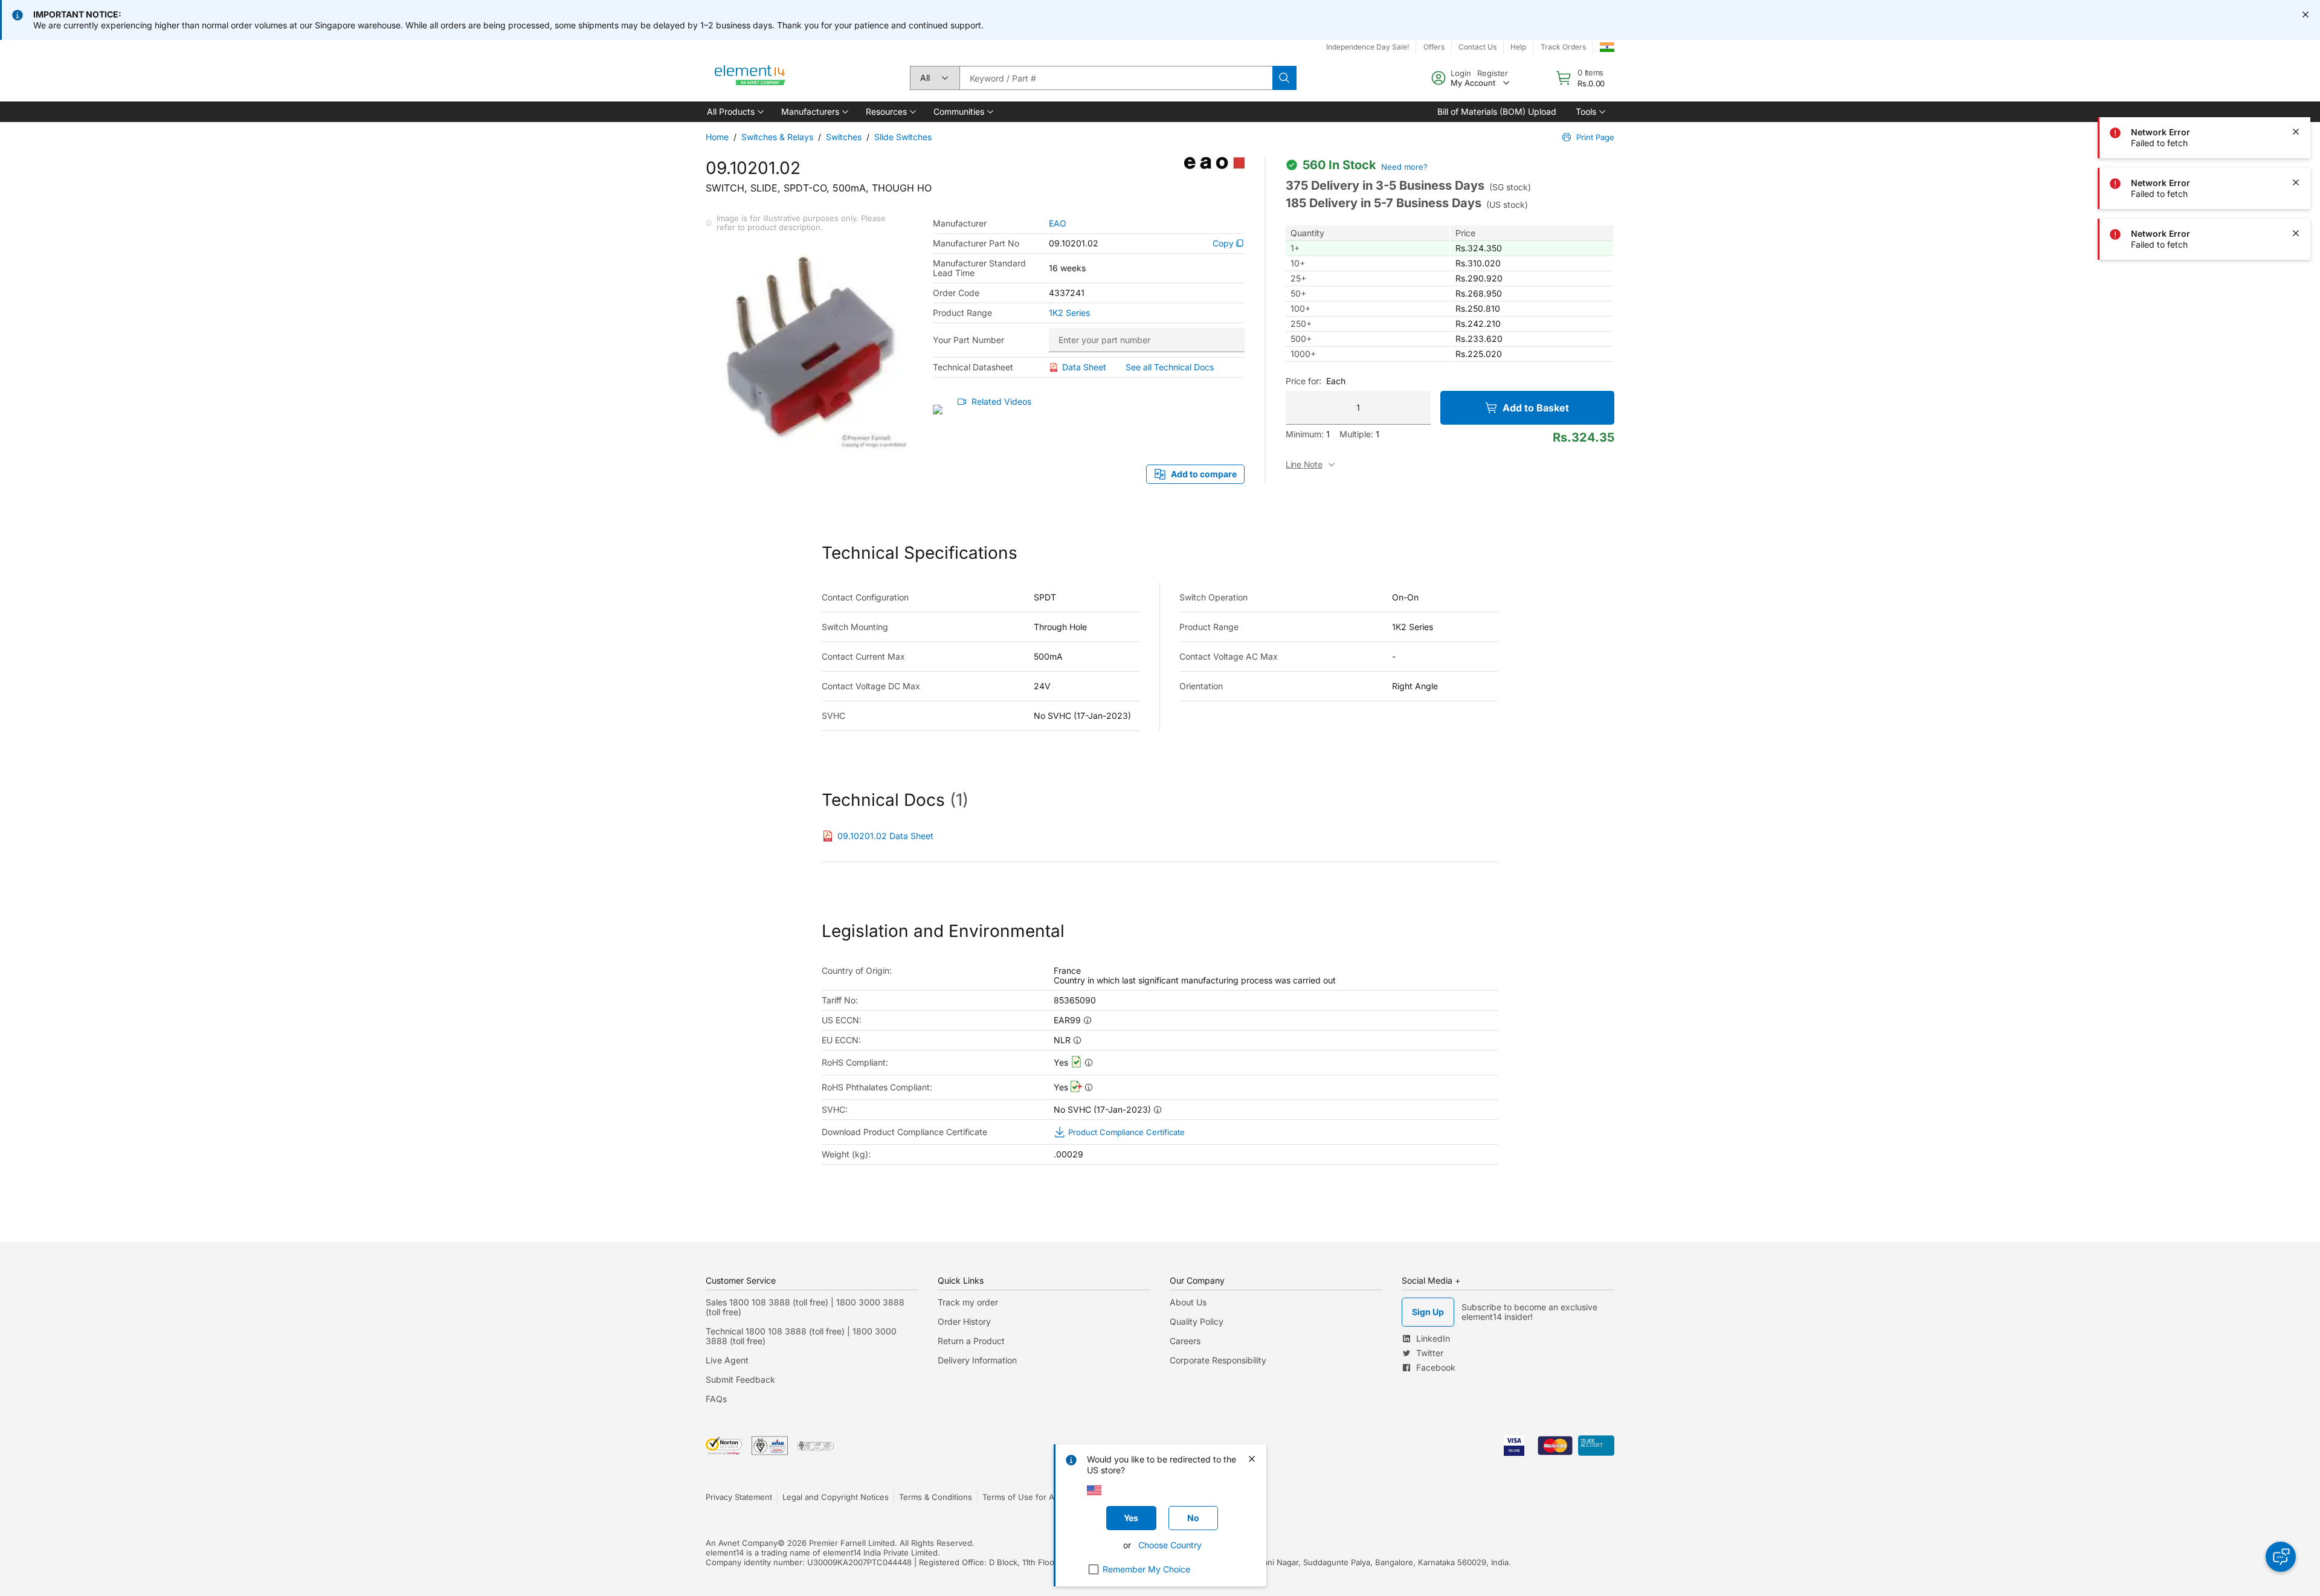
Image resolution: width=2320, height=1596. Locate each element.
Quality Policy (1197, 1321)
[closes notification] (2305, 14)
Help (1518, 47)
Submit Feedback (740, 1379)
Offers (1434, 47)
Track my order (968, 1302)
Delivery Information (977, 1360)
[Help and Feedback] (2281, 1557)
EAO (1058, 224)
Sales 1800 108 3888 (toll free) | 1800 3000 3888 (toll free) (805, 1307)
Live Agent (727, 1360)
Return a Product (971, 1341)
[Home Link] (750, 78)
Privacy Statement (739, 1497)
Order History (964, 1321)
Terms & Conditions (936, 1497)
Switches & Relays (777, 137)
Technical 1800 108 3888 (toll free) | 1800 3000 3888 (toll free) (801, 1336)
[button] (734, 112)
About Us (1188, 1302)
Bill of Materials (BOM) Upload (1497, 111)
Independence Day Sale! (1368, 47)
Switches (844, 137)
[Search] (1284, 78)
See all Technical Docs (1170, 367)
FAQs (716, 1399)
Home (717, 137)
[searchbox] (1116, 78)
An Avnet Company (742, 1543)
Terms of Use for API (1022, 1497)
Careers (1185, 1341)
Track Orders (1563, 47)
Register (1493, 73)
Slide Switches (903, 137)
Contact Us (1477, 47)
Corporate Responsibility (1218, 1360)
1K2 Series (1069, 313)
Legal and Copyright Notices (836, 1497)
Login (1461, 73)
